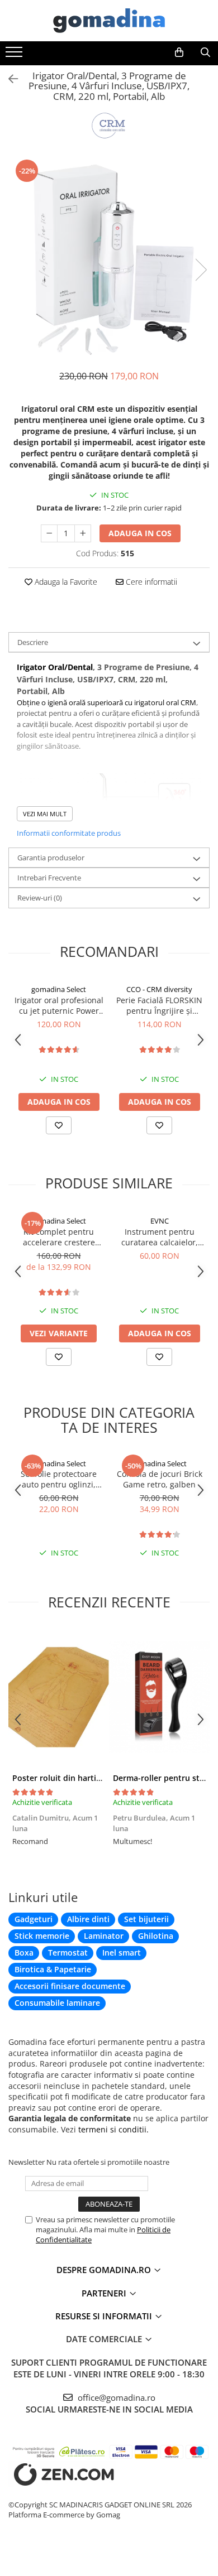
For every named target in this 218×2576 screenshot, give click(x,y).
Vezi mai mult (45, 814)
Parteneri (105, 2293)
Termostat (68, 1953)
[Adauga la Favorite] (59, 1125)
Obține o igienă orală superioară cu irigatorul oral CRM (106, 702)
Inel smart (122, 1953)
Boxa (24, 1953)
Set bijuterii (146, 1919)
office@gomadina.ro (115, 2397)
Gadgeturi (34, 1919)
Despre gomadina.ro (105, 2270)
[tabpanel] (109, 258)
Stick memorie (42, 1936)
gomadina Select (59, 989)
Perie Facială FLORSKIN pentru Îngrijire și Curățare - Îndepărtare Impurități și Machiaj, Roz (159, 1005)
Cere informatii (150, 582)
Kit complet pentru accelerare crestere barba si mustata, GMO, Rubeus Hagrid (59, 1237)
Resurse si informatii (105, 2316)
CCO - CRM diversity (159, 989)
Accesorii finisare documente (70, 1986)
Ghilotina (156, 1936)
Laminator (104, 1936)
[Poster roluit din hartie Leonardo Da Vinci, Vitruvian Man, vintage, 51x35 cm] (59, 1697)
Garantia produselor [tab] (51, 858)
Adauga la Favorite (65, 582)
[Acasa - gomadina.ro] (109, 21)
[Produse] (15, 55)
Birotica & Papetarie (53, 1969)
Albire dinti (88, 1919)
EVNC (160, 1221)
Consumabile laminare (57, 2003)
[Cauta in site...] (205, 52)
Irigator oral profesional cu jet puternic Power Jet (59, 1005)
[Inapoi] (8, 79)
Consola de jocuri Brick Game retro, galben (160, 1479)
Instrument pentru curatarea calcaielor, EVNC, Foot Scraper (160, 1237)
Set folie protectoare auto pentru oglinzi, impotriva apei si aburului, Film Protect (59, 1479)
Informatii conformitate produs (69, 833)
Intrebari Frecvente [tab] (49, 878)
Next (201, 270)
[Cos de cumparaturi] (179, 52)
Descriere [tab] (33, 642)
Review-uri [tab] (40, 898)
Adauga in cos (140, 533)
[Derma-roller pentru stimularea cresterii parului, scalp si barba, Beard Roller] (159, 1697)
